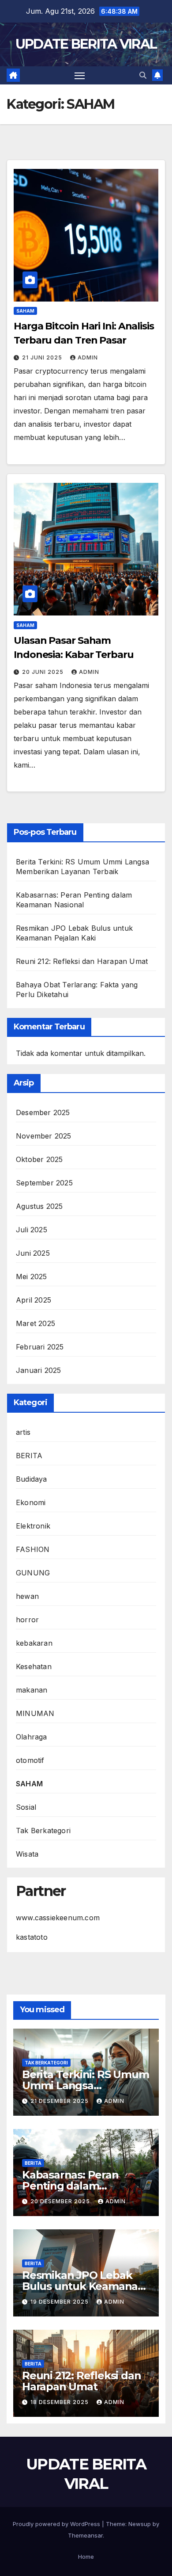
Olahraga (32, 1737)
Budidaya (32, 1479)
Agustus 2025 (39, 1206)
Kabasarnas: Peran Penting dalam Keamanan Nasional (74, 2186)
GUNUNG (33, 1573)
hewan (27, 1596)
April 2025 (34, 1300)
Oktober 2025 (39, 1159)
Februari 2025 (40, 1347)
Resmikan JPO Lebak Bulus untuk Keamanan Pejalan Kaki (83, 2286)
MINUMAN (35, 1713)
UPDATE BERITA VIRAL (86, 44)
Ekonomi (31, 1502)
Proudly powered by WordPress (57, 2524)
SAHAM (25, 311)
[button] (143, 75)
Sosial (26, 1807)
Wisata (27, 1854)
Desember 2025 (43, 1112)
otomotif (30, 1760)
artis (23, 1432)
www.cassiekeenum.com (58, 1918)
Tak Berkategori (43, 1831)
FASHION (33, 1549)
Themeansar (85, 2535)
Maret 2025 (36, 1323)
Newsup (140, 2524)
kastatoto (32, 1937)
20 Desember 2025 (61, 2201)
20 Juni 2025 (44, 672)
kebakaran (34, 1643)
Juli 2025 (32, 1230)
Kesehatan (34, 1666)
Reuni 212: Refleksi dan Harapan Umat (82, 961)
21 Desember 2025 (60, 2101)
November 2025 (44, 1136)
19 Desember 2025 (60, 2302)
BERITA (29, 1456)
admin (88, 357)
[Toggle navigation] (80, 76)
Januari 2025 (38, 1370)
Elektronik (33, 1526)
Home (86, 2557)
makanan (32, 1690)
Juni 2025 (33, 1253)
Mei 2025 (32, 1277)
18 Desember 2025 (60, 2402)
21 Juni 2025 (43, 357)
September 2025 (44, 1183)
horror (27, 1620)
